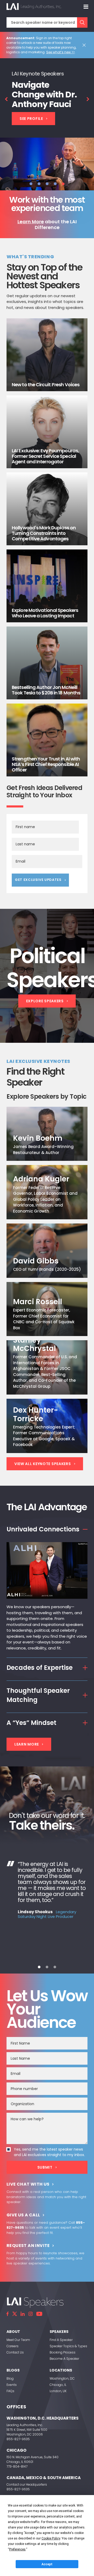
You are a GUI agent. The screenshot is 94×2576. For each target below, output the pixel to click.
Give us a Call (23, 2215)
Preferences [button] (17, 2549)
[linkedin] (23, 2314)
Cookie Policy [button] (51, 2538)
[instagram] (31, 2314)
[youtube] (39, 2314)
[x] (15, 2314)
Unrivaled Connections (43, 1529)
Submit (45, 2167)
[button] (31, 184)
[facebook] (8, 2314)
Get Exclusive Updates (38, 880)
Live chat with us (28, 2184)
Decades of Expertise (40, 1668)
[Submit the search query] (82, 22)
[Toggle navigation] (86, 7)
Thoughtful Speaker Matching (38, 1695)
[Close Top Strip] (85, 45)
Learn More (31, 222)
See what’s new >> (60, 52)
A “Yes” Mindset (31, 1723)
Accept (47, 2564)
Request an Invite (28, 2246)
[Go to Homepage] (34, 7)
